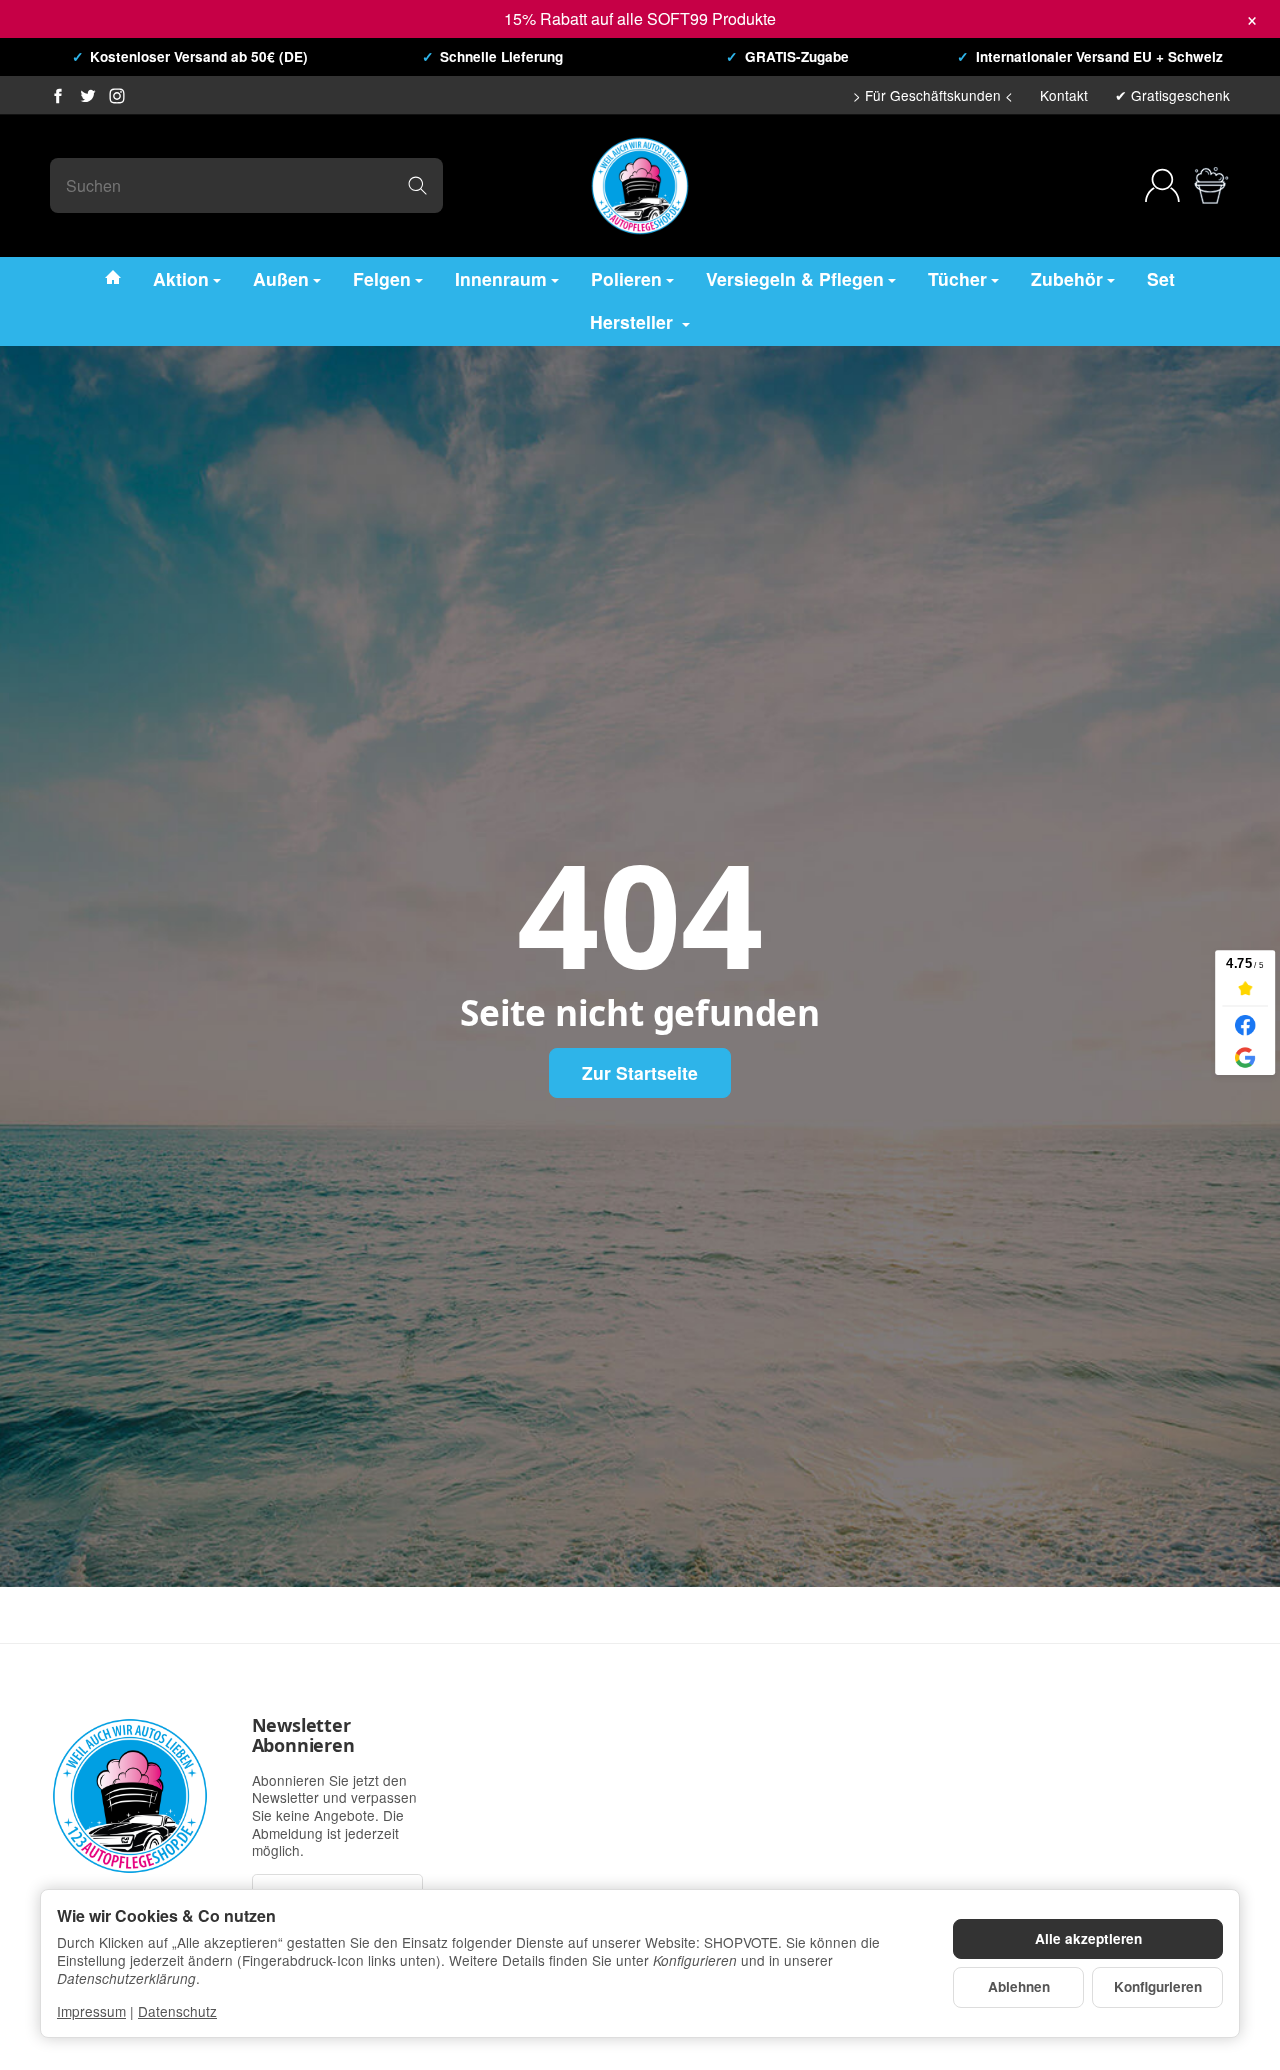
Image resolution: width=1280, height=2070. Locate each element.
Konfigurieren (1158, 1986)
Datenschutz (177, 2011)
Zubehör (1067, 277)
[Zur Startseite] (640, 186)
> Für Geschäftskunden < (933, 95)
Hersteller (634, 321)
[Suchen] (417, 185)
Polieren (626, 277)
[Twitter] (88, 96)
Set (1161, 277)
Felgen (382, 277)
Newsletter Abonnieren (303, 1736)
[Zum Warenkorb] (1211, 185)
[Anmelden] (1162, 185)
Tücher (957, 277)
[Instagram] (117, 96)
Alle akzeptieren (1088, 1938)
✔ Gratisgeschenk (1172, 95)
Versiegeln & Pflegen (795, 277)
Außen (281, 277)
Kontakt (1064, 95)
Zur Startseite (640, 1072)
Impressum (91, 2011)
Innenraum (501, 277)
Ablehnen (1019, 1986)
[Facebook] (58, 96)
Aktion (181, 277)
